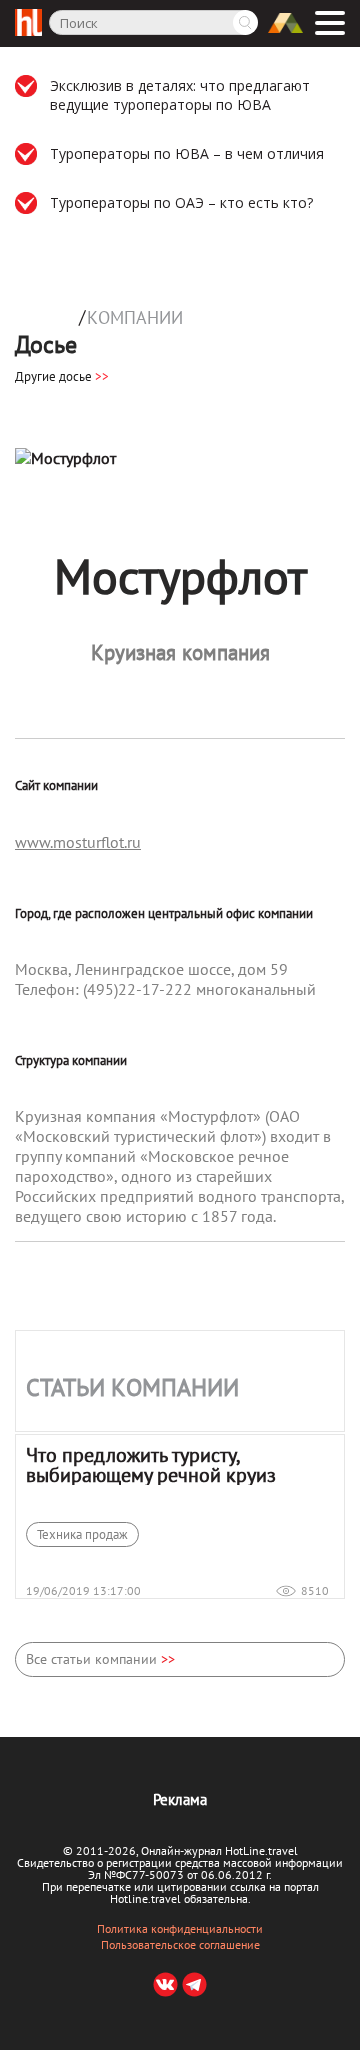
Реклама (180, 1799)
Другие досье (62, 376)
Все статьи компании (100, 1659)
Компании (135, 318)
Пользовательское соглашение (180, 1945)
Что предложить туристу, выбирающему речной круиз (151, 1465)
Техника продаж (82, 1534)
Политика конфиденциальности (180, 1929)
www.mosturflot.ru (78, 842)
